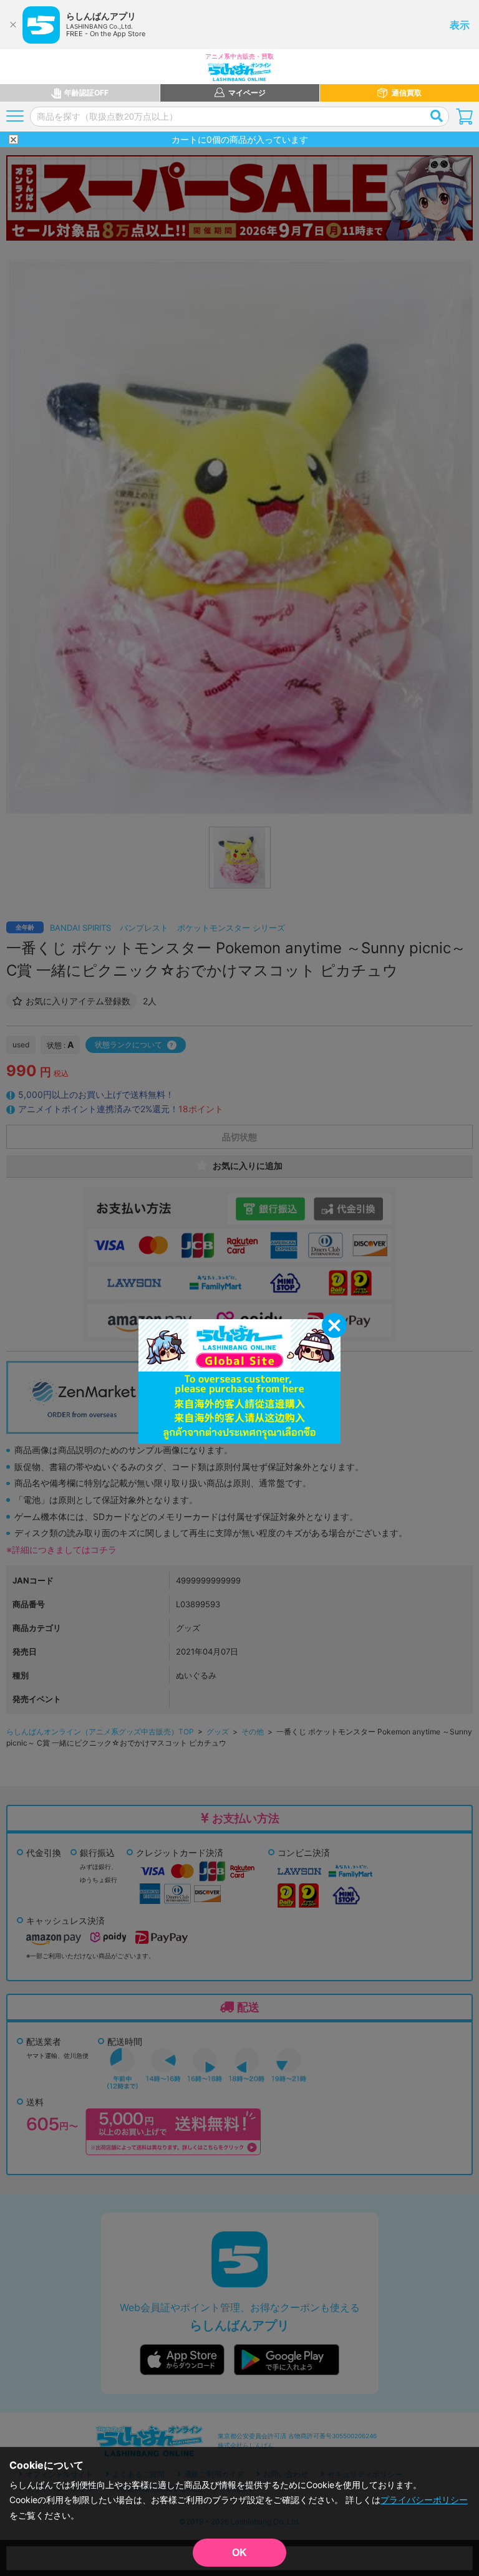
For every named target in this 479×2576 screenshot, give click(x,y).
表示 (460, 25)
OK (239, 2553)
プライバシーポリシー (424, 2500)
